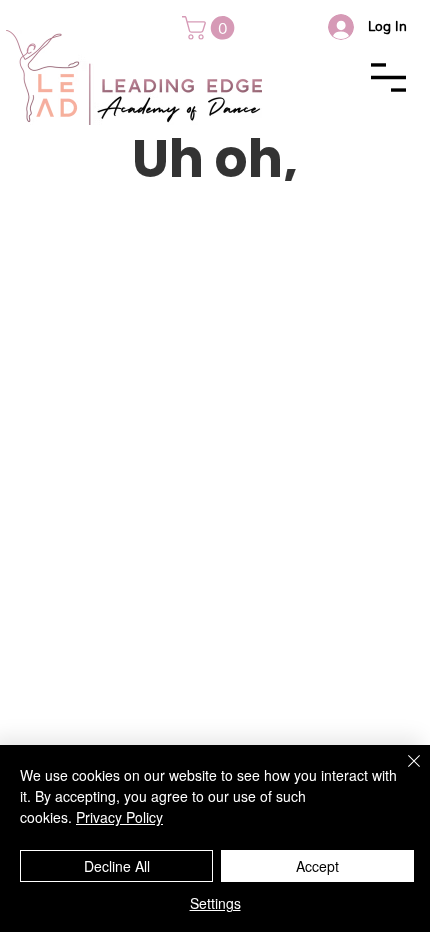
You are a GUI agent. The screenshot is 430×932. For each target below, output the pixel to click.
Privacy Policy (119, 817)
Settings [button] (215, 903)
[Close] (402, 773)
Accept (317, 866)
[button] (211, 28)
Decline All (117, 866)
